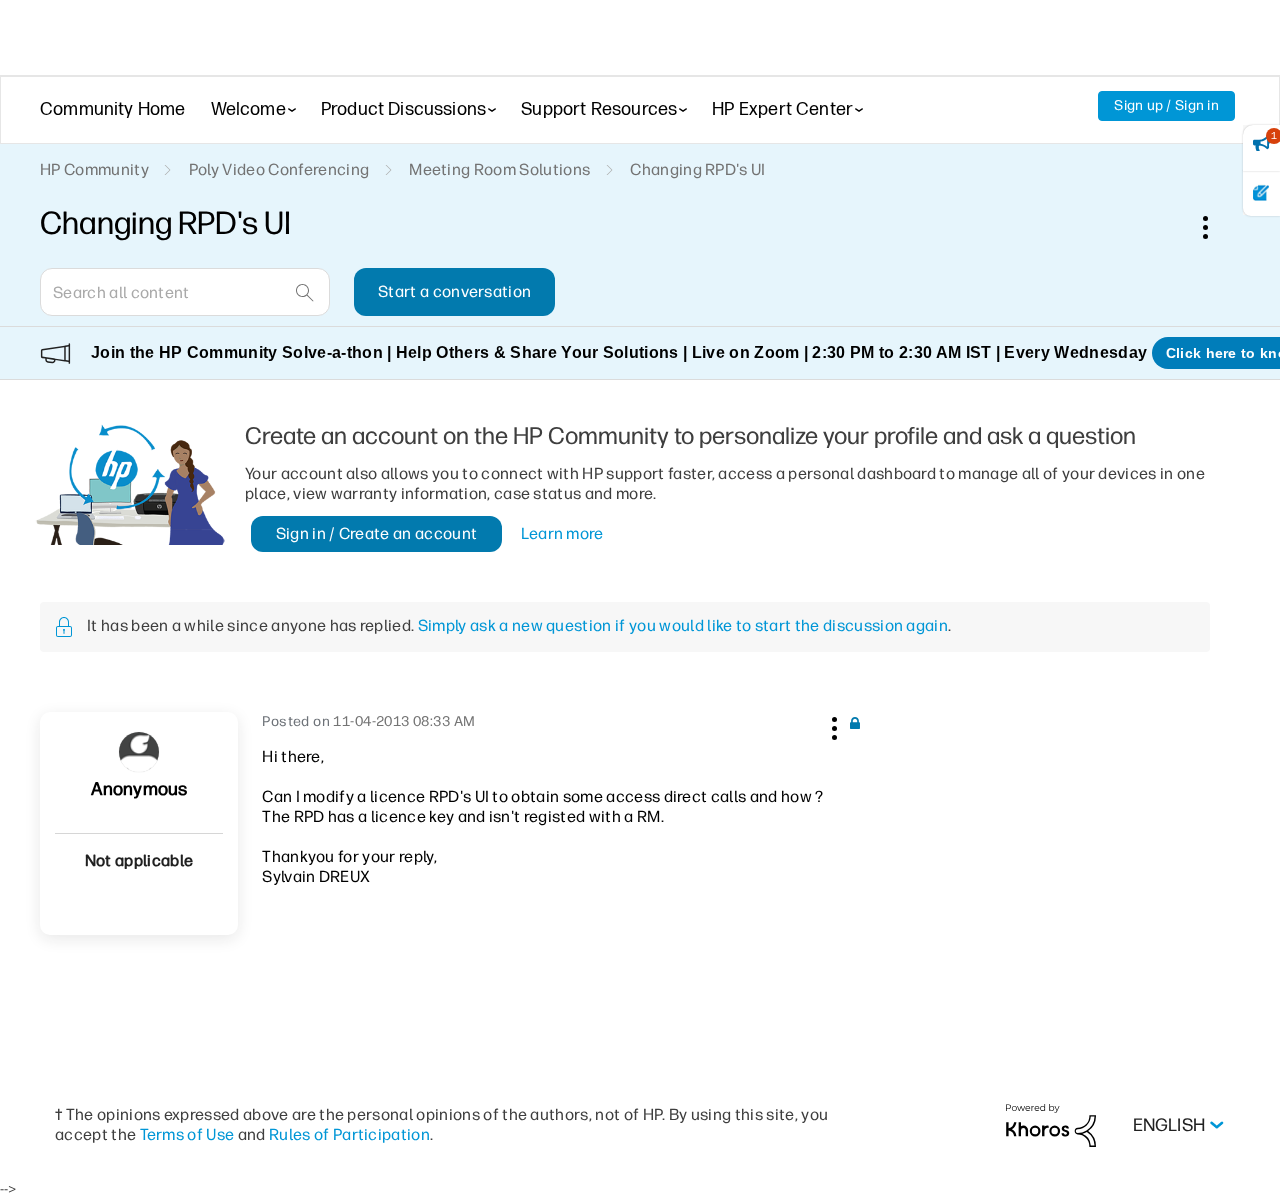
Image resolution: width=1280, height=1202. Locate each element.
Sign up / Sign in (1166, 105)
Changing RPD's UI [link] (697, 169)
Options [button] (1216, 227)
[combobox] (185, 292)
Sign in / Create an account (377, 533)
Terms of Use (187, 1134)
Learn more (562, 533)
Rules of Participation (349, 1134)
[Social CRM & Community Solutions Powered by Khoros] (1051, 1124)
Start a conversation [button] (454, 291)
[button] (832, 725)
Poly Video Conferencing (279, 169)
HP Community (94, 169)
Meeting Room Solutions (499, 169)
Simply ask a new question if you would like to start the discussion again (683, 625)
